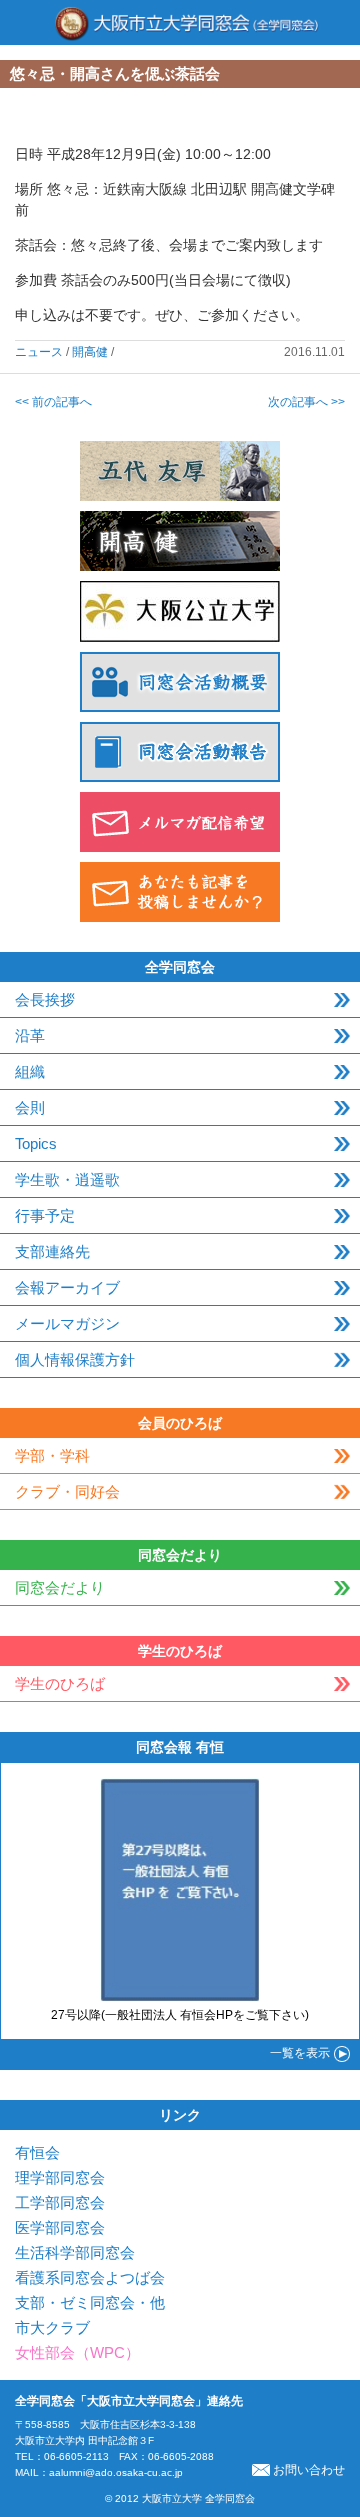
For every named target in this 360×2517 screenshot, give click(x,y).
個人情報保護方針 (75, 1359)
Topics (36, 1143)
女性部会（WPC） (77, 2352)
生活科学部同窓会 (75, 2252)
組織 (30, 1071)
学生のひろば (60, 1683)
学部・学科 (52, 1455)
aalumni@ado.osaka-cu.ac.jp (116, 2472)
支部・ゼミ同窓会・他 (90, 2302)
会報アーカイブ (67, 1287)
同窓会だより (60, 1587)
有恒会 (37, 2152)
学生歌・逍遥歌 (67, 1179)
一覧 (300, 2053)
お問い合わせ (309, 2470)
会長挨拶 (45, 999)
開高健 (90, 352)
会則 (30, 1107)
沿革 (30, 1035)
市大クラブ (52, 2327)
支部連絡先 (52, 1251)
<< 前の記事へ (53, 402)
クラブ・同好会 (67, 1491)
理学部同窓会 (60, 2177)
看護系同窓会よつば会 (90, 2277)
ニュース (39, 352)
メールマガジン (67, 1323)
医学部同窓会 (60, 2227)
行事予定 (45, 1215)
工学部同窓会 (60, 2202)
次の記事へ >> (306, 402)
